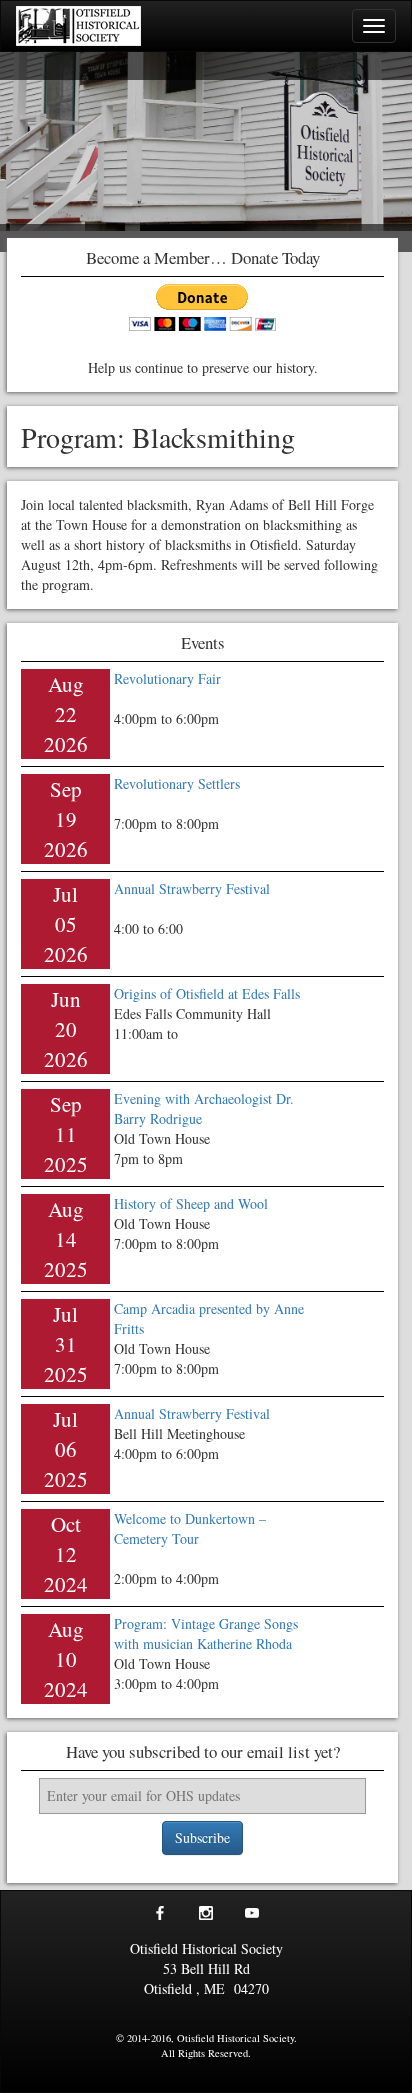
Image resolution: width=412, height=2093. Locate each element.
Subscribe (202, 1837)
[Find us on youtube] (252, 1915)
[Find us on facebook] (160, 1915)
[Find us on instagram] (206, 1915)
